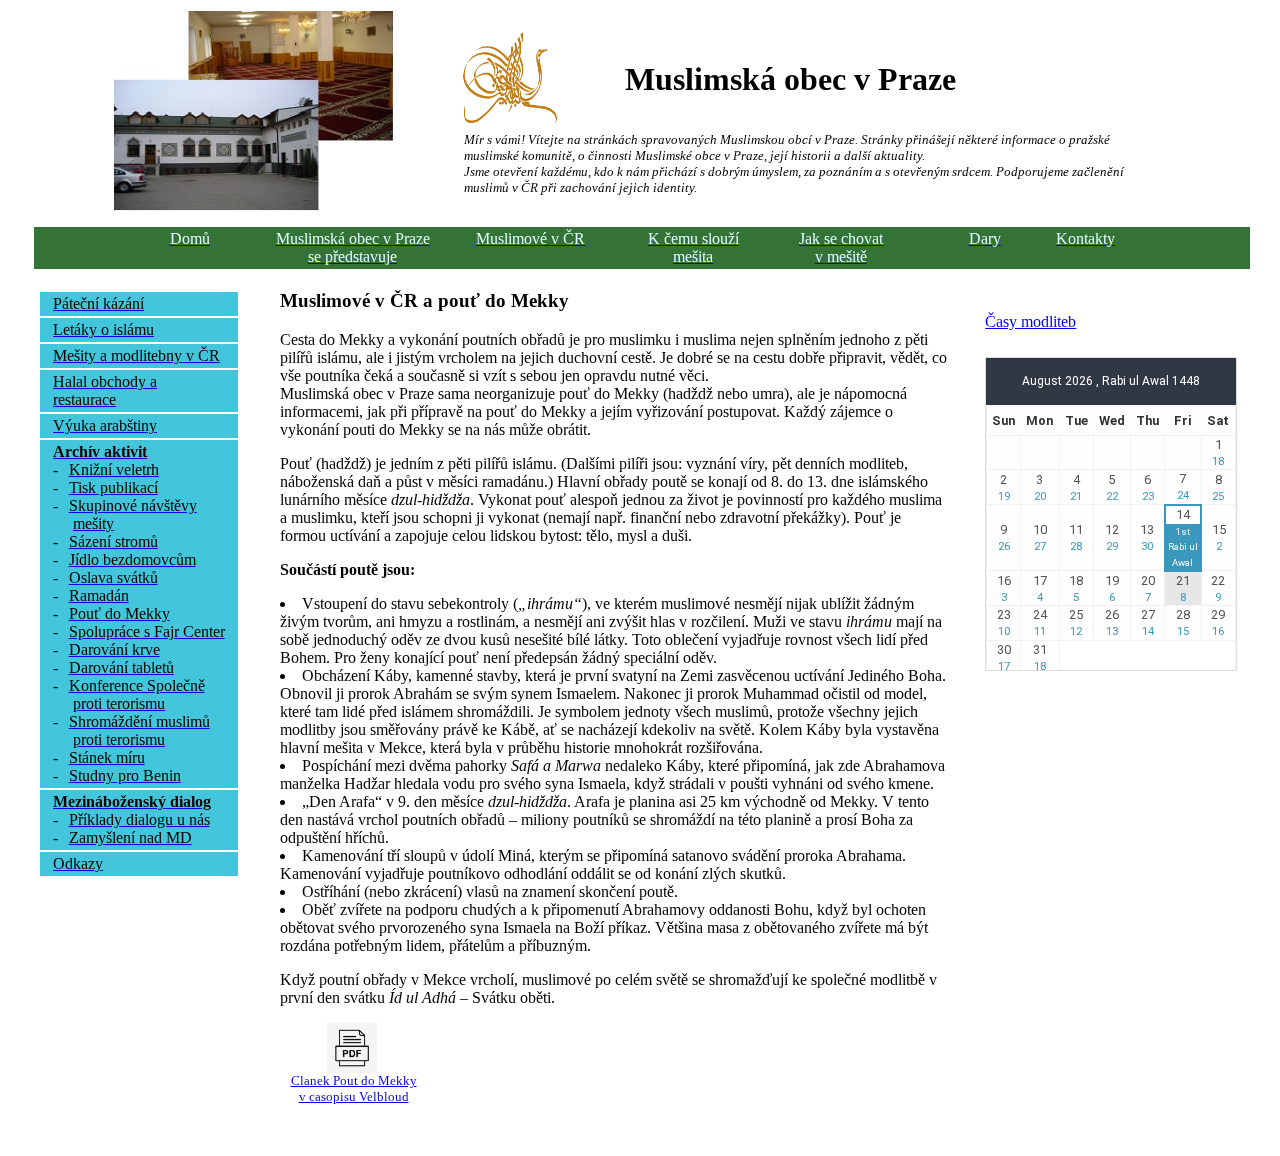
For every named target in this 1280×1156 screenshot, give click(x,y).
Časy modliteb (1030, 321)
